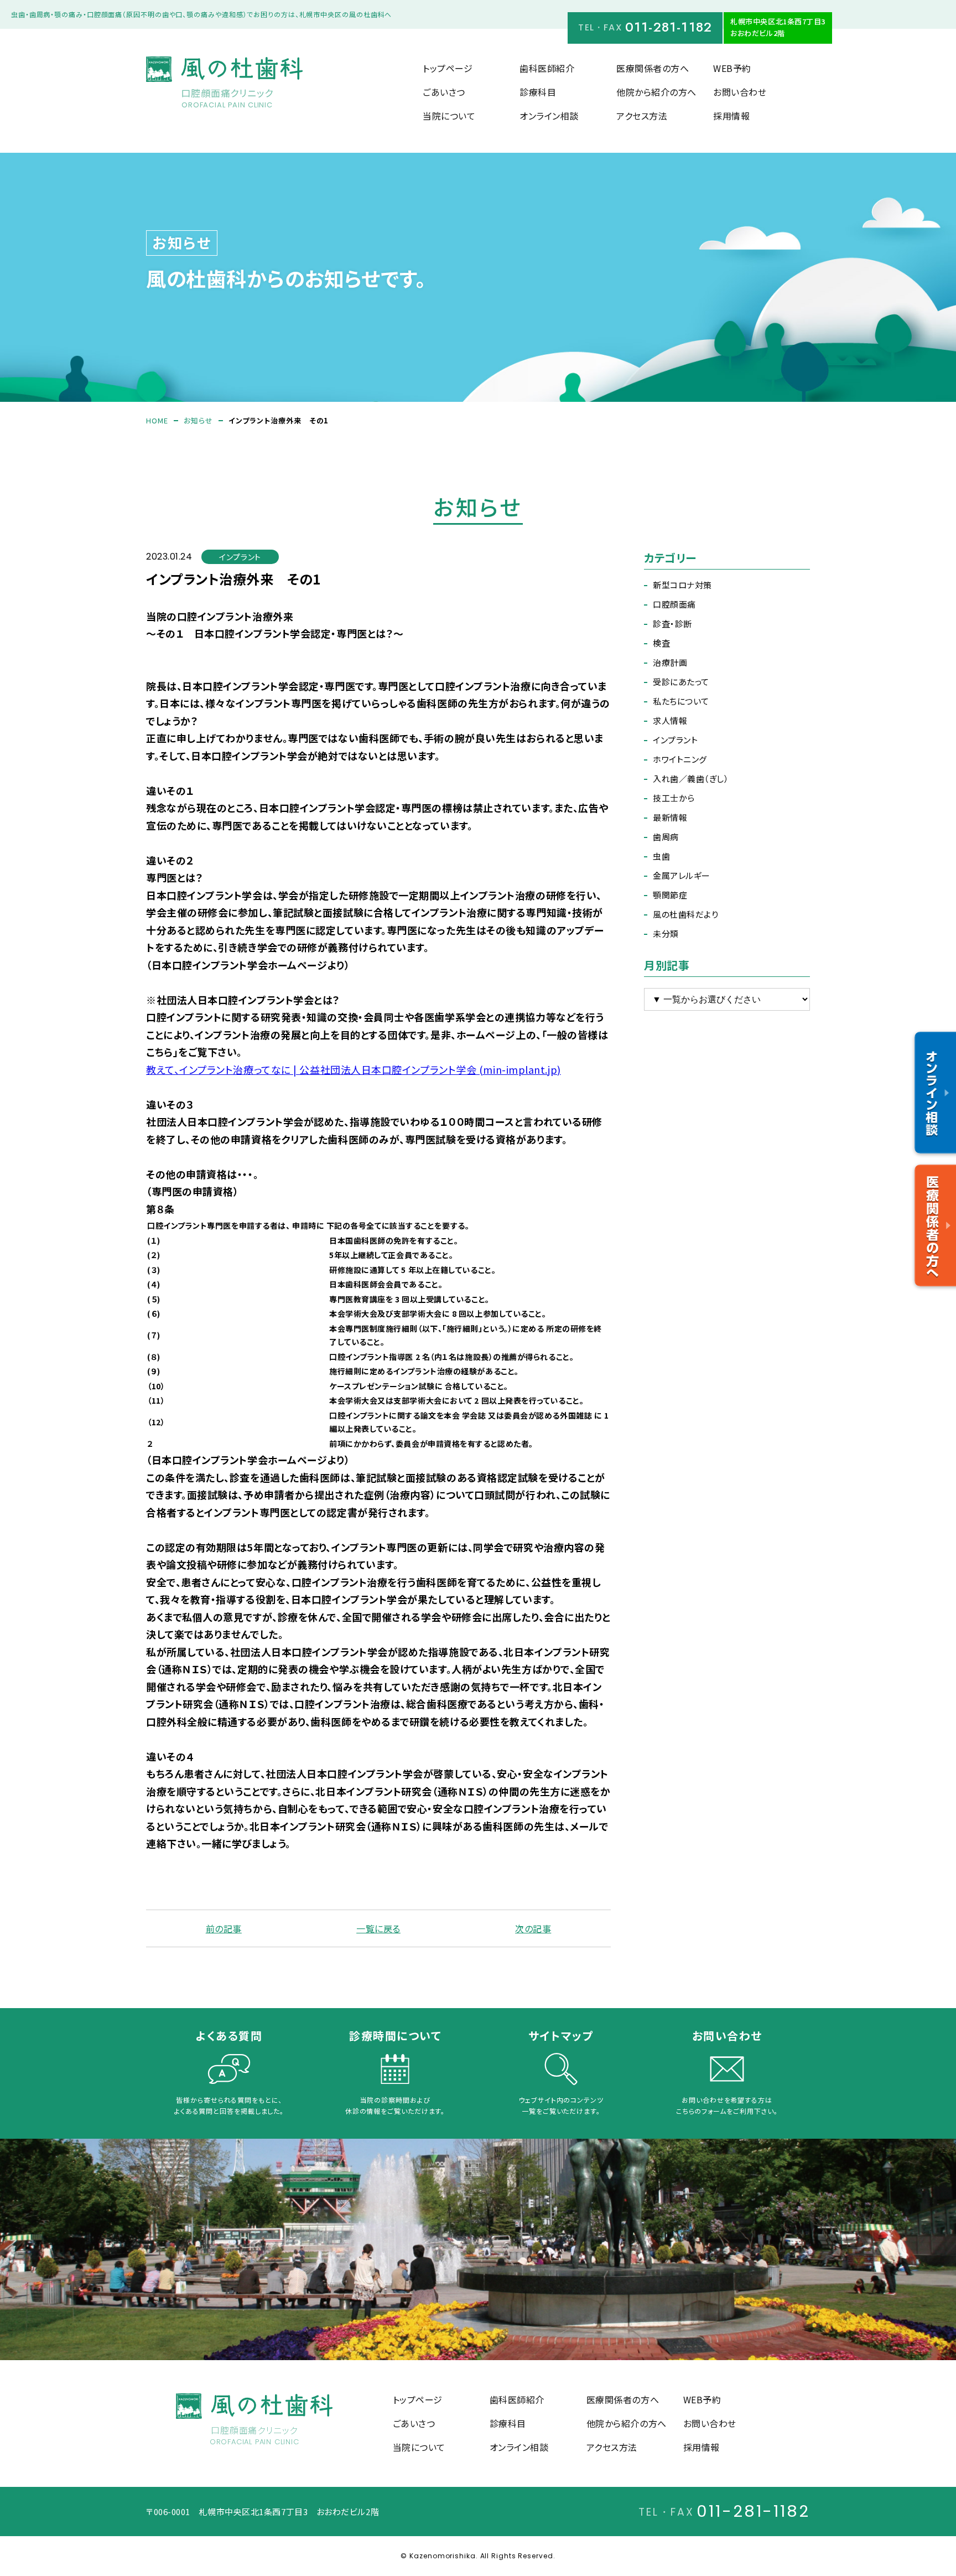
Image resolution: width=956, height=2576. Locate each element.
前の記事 (224, 1928)
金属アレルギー (682, 875)
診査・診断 (672, 624)
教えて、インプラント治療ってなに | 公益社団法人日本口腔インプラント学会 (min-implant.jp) (354, 1069)
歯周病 (666, 837)
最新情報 (670, 817)
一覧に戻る (378, 1928)
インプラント (675, 740)
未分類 (666, 933)
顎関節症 (670, 895)
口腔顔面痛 (674, 604)
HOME (157, 420)
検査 (661, 643)
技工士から (674, 798)
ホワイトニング (680, 759)
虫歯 (661, 856)
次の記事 (533, 1928)
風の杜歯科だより (685, 914)
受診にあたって (681, 682)
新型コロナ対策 (682, 585)
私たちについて (681, 701)
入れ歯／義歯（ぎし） (691, 779)
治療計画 (670, 662)
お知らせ (198, 420)
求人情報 (670, 720)
